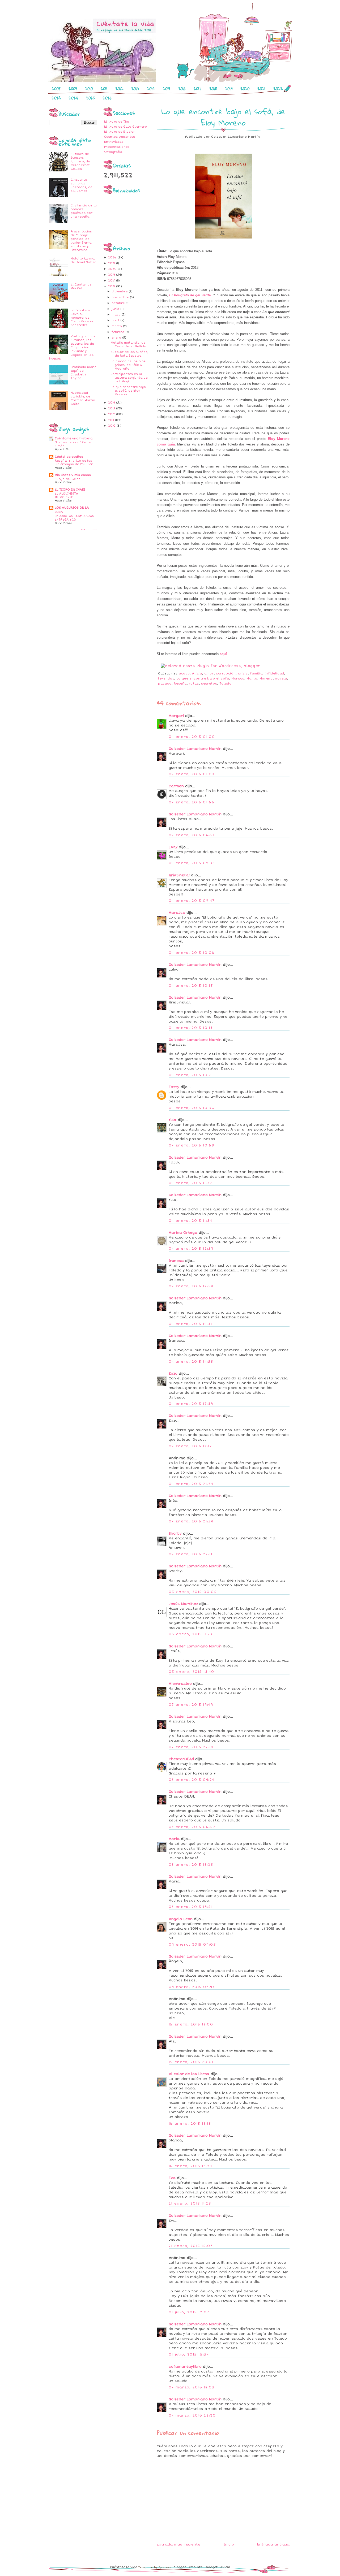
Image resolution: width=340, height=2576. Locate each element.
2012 (119, 89)
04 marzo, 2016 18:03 (192, 2387)
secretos (209, 684)
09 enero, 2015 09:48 (192, 1987)
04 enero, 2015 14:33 (191, 1362)
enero (117, 338)
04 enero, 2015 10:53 (191, 1145)
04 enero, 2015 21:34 (191, 1521)
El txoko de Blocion (120, 132)
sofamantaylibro (185, 2367)
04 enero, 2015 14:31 (190, 1324)
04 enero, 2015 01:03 (192, 774)
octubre (119, 303)
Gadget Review (218, 2567)
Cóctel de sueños (69, 457)
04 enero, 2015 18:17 (190, 1446)
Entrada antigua (273, 2544)
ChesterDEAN (181, 1759)
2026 (107, 98)
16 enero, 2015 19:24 (190, 2166)
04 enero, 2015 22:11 (190, 1554)
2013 (135, 89)
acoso (184, 674)
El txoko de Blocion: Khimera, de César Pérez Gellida (80, 161)
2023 (56, 98)
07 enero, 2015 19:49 (191, 1705)
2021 (261, 89)
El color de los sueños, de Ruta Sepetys (129, 354)
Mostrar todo (89, 529)
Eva (172, 2178)
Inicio (229, 2544)
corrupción (226, 674)
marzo (117, 326)
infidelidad (275, 674)
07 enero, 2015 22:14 (191, 1747)
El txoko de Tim (116, 122)
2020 (245, 89)
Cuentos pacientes (120, 137)
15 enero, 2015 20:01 (191, 2062)
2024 (73, 98)
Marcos (238, 679)
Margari (176, 716)
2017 (197, 89)
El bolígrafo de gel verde (190, 295)
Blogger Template (188, 2567)
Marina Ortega (183, 1233)
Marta (252, 679)
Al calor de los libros (189, 2074)
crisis (243, 674)
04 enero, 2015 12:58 (191, 1286)
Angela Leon (181, 1919)
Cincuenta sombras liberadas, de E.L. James (81, 185)
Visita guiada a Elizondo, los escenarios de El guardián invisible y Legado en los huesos (72, 347)
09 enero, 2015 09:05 (192, 1945)
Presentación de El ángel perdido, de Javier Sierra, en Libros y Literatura (81, 241)
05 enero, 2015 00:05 (193, 1592)
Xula (173, 1120)
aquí (223, 654)
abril (116, 320)
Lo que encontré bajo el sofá (203, 679)
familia (256, 674)
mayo (117, 315)
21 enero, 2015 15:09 (191, 2246)
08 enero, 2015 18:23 (191, 1865)
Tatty (174, 1087)
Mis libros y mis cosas (73, 475)
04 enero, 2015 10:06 (192, 953)
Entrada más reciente (178, 2544)
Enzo (173, 1374)
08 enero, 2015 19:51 (191, 1907)
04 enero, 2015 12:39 (191, 1249)
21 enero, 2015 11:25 (190, 2203)
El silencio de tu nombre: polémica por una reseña (84, 211)
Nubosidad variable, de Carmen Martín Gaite (83, 398)
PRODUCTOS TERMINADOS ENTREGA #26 (74, 518)
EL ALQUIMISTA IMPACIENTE (66, 495)
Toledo (226, 684)
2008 (56, 89)
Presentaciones (117, 147)
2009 (73, 89)
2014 (151, 89)
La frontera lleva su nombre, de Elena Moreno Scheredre (82, 318)
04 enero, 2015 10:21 (191, 1075)
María (174, 1839)
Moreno (266, 679)
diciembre (120, 291)
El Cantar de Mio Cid (81, 286)
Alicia (197, 674)
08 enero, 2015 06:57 (192, 1827)
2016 (182, 89)
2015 (167, 89)
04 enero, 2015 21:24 (191, 1484)
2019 (229, 89)
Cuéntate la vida (124, 2567)
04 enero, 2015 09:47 (192, 901)
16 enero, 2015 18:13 (190, 2124)
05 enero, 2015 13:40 (191, 1672)
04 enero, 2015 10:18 (191, 1028)
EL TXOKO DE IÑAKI (70, 490)
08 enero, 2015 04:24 (192, 1780)
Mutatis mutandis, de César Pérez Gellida (128, 345)
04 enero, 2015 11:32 (190, 1183)
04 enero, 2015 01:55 (192, 802)
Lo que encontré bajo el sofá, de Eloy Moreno (128, 391)
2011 (104, 89)
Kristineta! (179, 875)
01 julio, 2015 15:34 (189, 2354)
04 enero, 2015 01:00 (192, 737)
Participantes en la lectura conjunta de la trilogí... (129, 378)
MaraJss (177, 913)
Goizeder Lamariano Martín (195, 749)
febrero (118, 332)
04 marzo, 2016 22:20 (192, 2415)
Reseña (180, 684)
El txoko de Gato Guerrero (126, 127)
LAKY (173, 847)
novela (281, 679)
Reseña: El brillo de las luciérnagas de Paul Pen (74, 463)
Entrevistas (114, 142)
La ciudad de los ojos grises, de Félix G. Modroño (128, 365)
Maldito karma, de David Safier (83, 260)
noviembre (121, 297)
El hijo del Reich (68, 479)
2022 (278, 89)
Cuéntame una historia (74, 438)
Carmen (176, 786)
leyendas (166, 679)
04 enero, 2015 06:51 (192, 835)
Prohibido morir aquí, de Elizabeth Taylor (83, 373)
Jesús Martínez (183, 1604)
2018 (213, 89)
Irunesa (176, 1261)
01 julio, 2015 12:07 (189, 2312)
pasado (165, 684)
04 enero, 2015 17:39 (191, 1404)
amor (209, 674)
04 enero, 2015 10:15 (191, 986)
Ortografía (113, 152)
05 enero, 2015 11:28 (191, 1634)
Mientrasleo (180, 1684)
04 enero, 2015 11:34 (190, 1221)
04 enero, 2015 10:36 (191, 1108)
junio (116, 309)
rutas (194, 684)
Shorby (175, 1534)
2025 (90, 98)
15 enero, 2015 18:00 (191, 2024)
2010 (89, 89)
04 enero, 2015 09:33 (192, 863)
